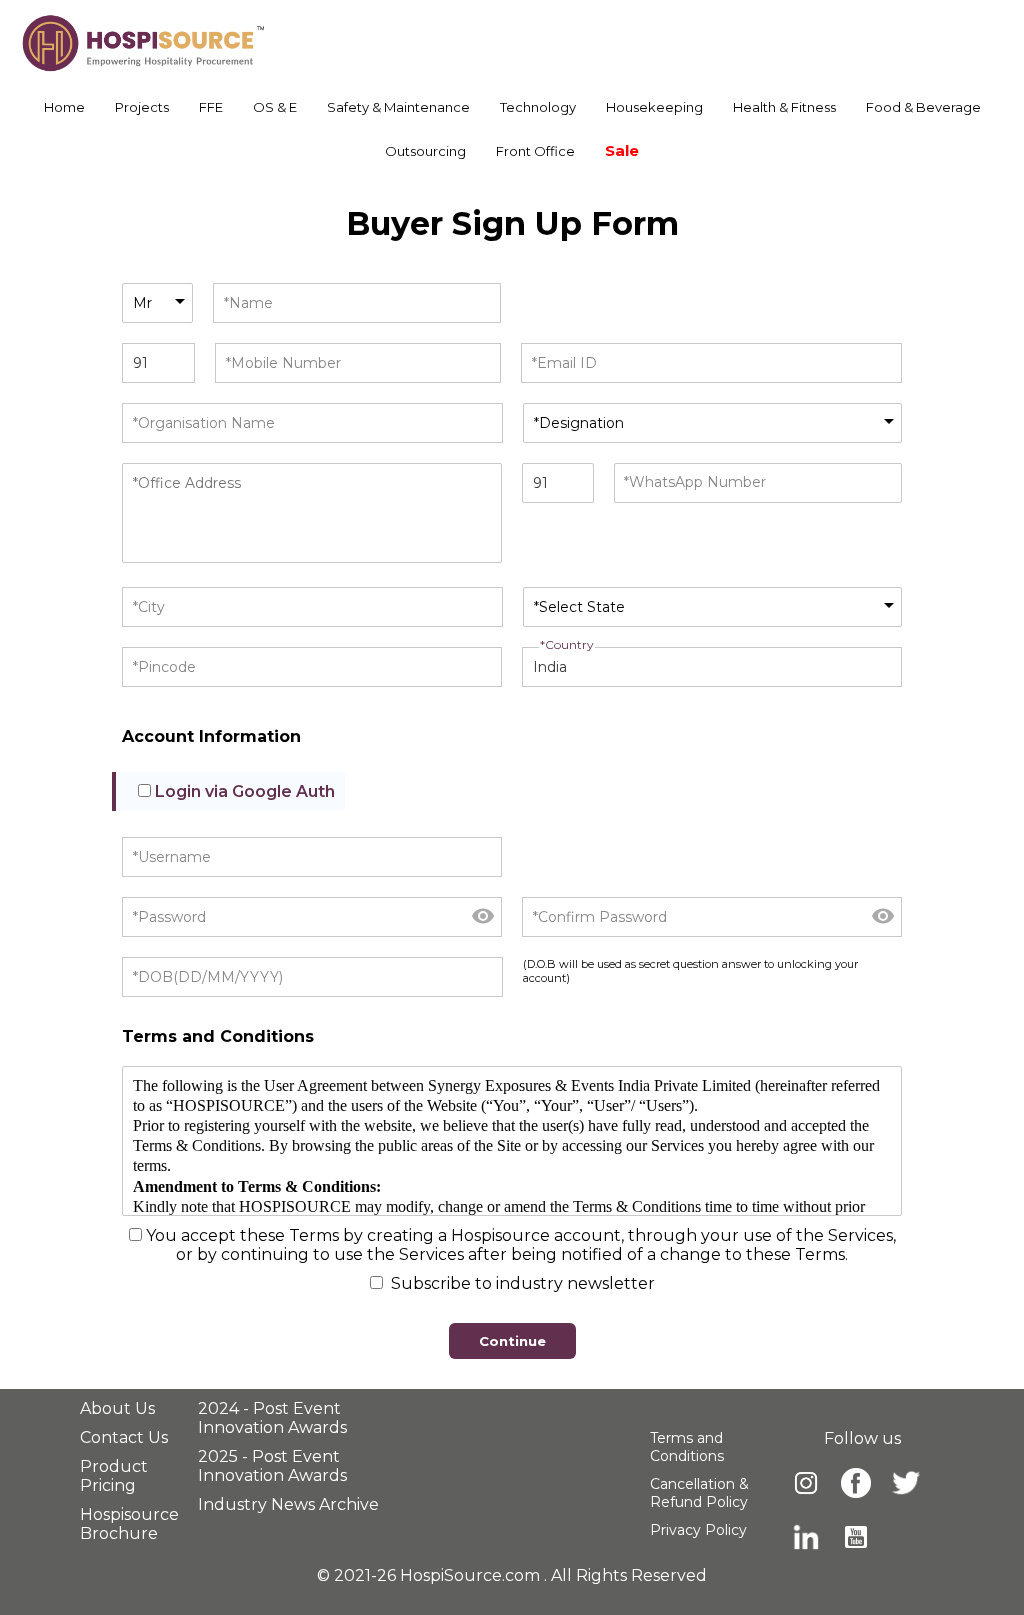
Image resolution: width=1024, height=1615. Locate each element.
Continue (512, 1341)
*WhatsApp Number (695, 482)
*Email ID (564, 363)
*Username (172, 857)
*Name (248, 303)
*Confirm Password (600, 917)
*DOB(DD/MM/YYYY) (208, 977)
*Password (169, 917)
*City (149, 607)
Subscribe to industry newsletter (521, 1283)
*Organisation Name (204, 423)
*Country (567, 644)
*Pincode (164, 667)
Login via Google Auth (245, 791)
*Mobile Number (283, 363)
